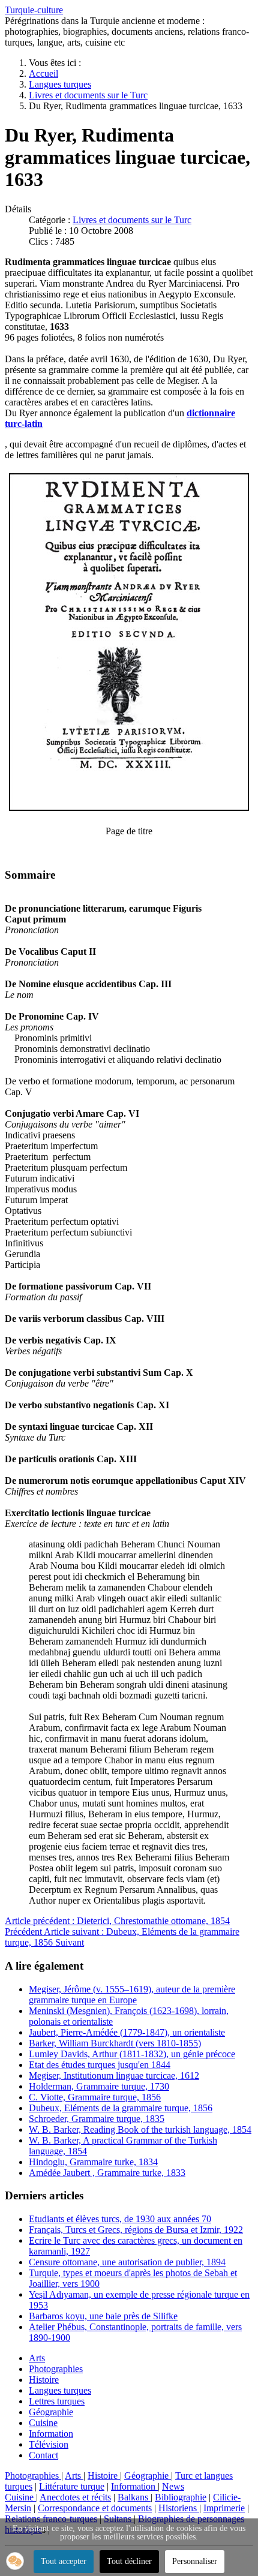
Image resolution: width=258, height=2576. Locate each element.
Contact (43, 2455)
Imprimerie (224, 2508)
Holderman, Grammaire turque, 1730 (99, 2086)
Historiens (179, 2508)
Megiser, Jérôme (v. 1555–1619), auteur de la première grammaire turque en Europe (132, 1995)
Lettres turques (57, 2401)
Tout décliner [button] (129, 2561)
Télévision (49, 2444)
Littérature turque (72, 2486)
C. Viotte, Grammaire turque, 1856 (95, 2097)
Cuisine (43, 2423)
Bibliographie (181, 2497)
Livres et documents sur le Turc (132, 220)
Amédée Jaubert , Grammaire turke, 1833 (107, 2173)
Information (51, 2434)
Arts (37, 2358)
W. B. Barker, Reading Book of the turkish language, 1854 (140, 2129)
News (173, 2486)
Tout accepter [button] (64, 2561)
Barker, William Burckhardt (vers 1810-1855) (115, 2043)
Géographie (51, 2412)
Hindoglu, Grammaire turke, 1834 (93, 2162)
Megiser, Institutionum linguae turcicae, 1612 (114, 2075)
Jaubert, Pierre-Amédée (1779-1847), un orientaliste (127, 2032)
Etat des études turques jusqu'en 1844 (100, 2065)
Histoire (44, 2380)
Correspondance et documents (95, 2508)
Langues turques (60, 2390)
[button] (15, 2561)
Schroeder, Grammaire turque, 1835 (97, 2119)
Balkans (134, 2497)
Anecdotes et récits (75, 2497)
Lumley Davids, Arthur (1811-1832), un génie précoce (132, 2054)
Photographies (56, 2369)
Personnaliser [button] (195, 2561)
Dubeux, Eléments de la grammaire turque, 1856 (121, 2108)
